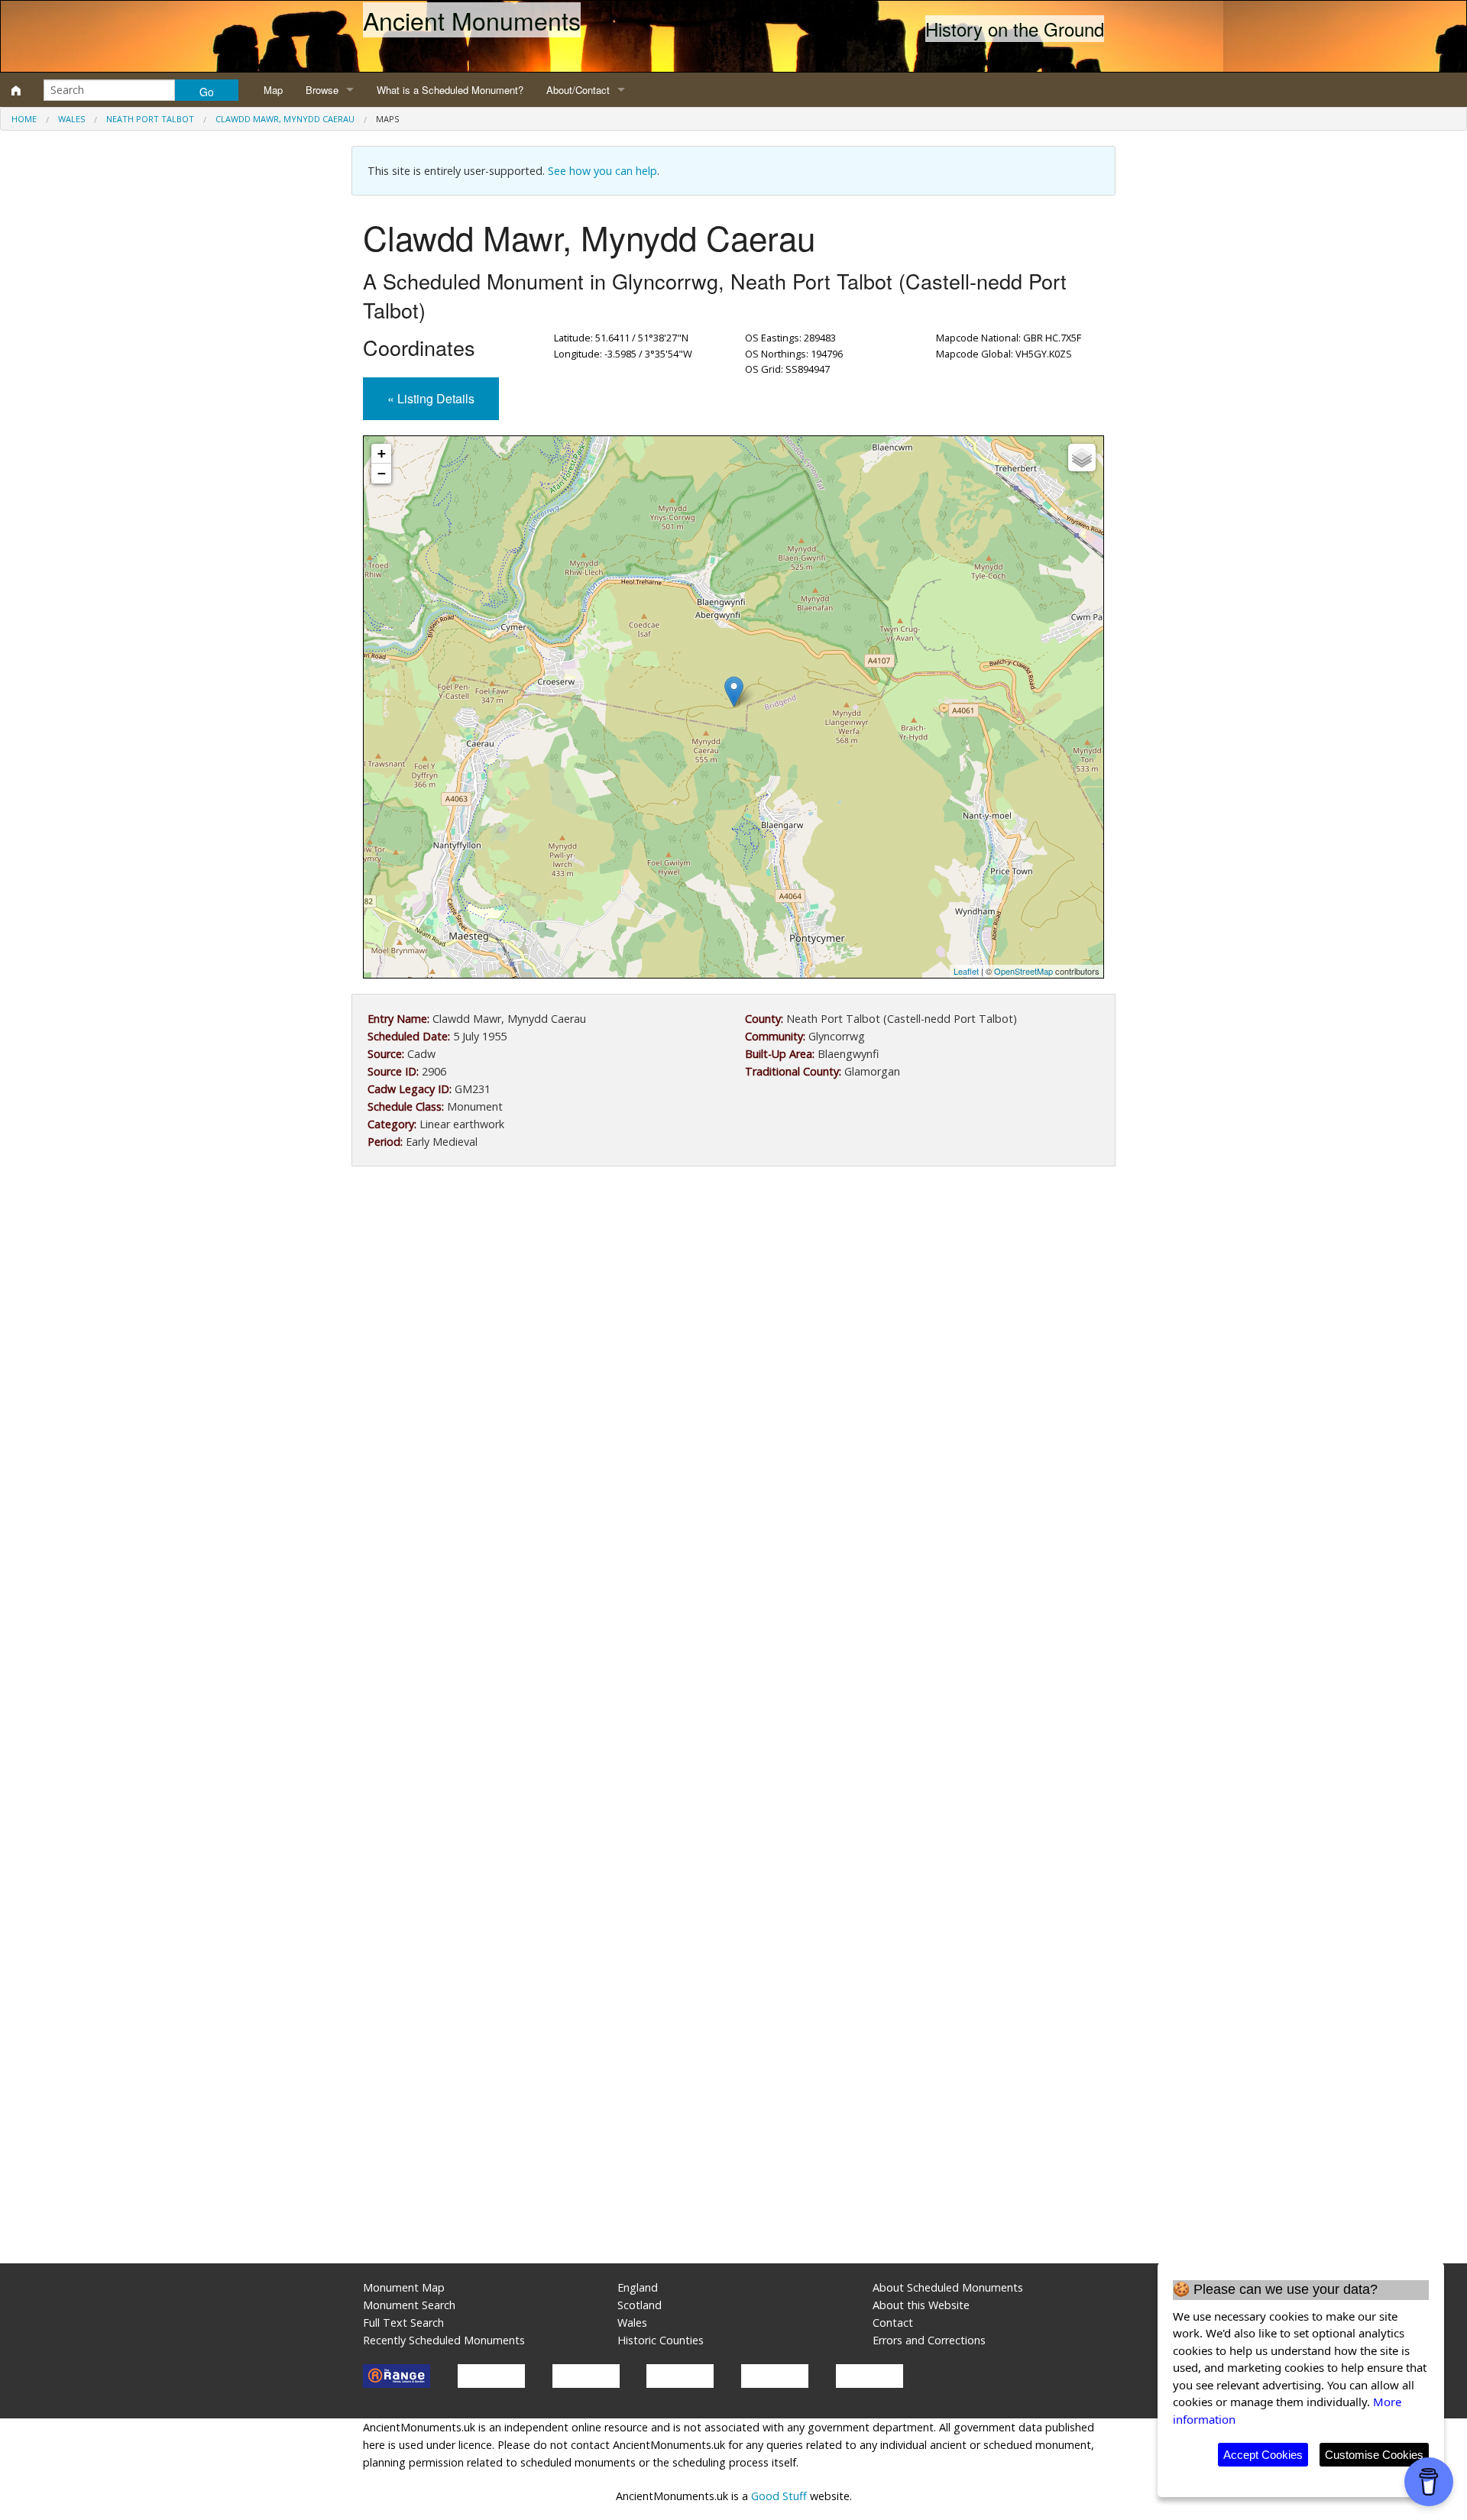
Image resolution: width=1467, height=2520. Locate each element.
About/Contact (578, 90)
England (638, 2287)
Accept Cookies (1263, 2455)
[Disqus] (733, 1635)
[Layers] (1082, 458)
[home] (16, 90)
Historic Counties (661, 2340)
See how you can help (602, 171)
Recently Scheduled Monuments (444, 2340)
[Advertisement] (733, 1304)
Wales (71, 119)
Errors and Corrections (929, 2340)
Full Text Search (403, 2323)
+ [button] (382, 453)
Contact (893, 2323)
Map (273, 90)
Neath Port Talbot (150, 119)
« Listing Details (431, 398)
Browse (322, 90)
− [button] (382, 473)
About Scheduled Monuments (948, 2287)
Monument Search (409, 2305)
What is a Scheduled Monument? (450, 90)
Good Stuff (779, 2496)
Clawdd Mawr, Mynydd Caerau (285, 119)
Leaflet (966, 971)
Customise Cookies (1374, 2455)
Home (24, 119)
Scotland (640, 2305)
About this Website (921, 2305)
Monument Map (404, 2287)
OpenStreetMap (1023, 971)
